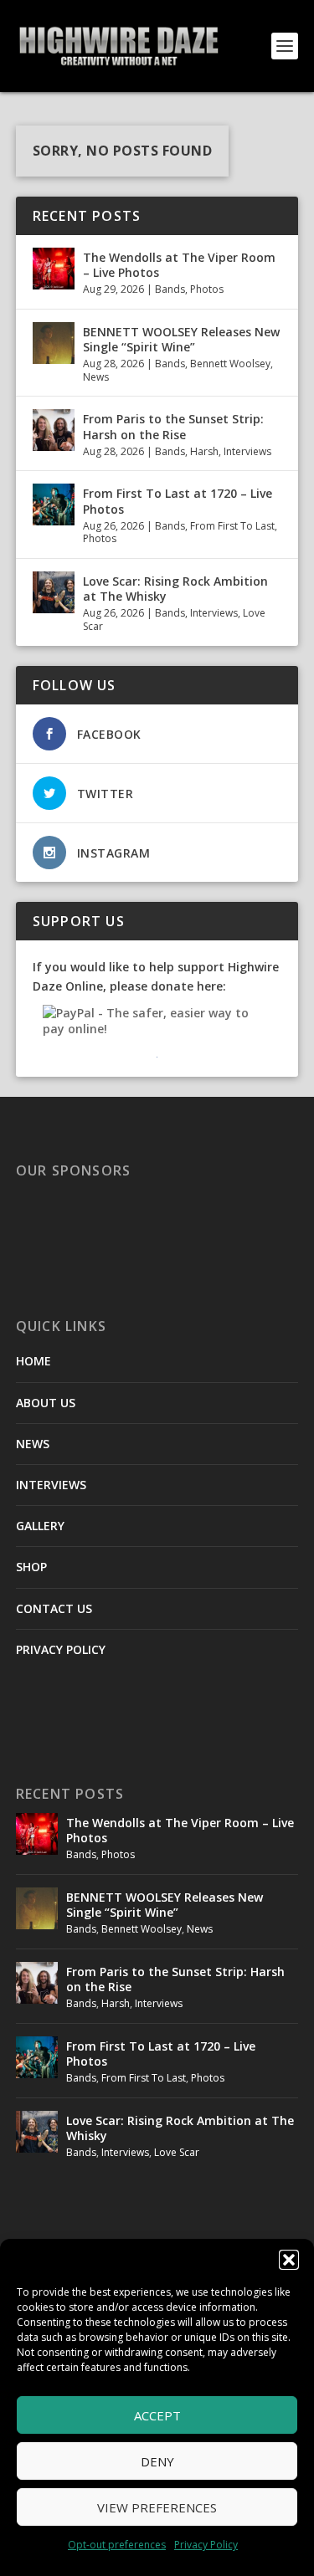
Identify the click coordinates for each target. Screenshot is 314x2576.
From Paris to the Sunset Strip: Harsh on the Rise (173, 426)
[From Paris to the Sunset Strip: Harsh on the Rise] (54, 430)
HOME (33, 1361)
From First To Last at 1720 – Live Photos (178, 501)
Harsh (204, 451)
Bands (170, 289)
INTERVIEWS (51, 1485)
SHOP (31, 1567)
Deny (157, 2461)
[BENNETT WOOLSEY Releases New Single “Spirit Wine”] (54, 343)
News (96, 377)
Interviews (247, 451)
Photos (207, 289)
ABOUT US (46, 1403)
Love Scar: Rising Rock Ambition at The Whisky (175, 589)
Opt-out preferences (117, 2545)
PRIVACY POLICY (61, 1649)
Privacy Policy (206, 2545)
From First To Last (232, 526)
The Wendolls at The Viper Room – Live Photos (179, 265)
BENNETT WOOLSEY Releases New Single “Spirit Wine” (181, 339)
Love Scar (177, 2152)
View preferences (157, 2507)
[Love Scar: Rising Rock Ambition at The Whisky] (54, 592)
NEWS (33, 1444)
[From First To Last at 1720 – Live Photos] (54, 504)
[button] (289, 2260)
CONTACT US (54, 1608)
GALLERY (40, 1526)
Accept (157, 2415)
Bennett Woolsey (230, 364)
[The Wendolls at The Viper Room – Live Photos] (54, 269)
